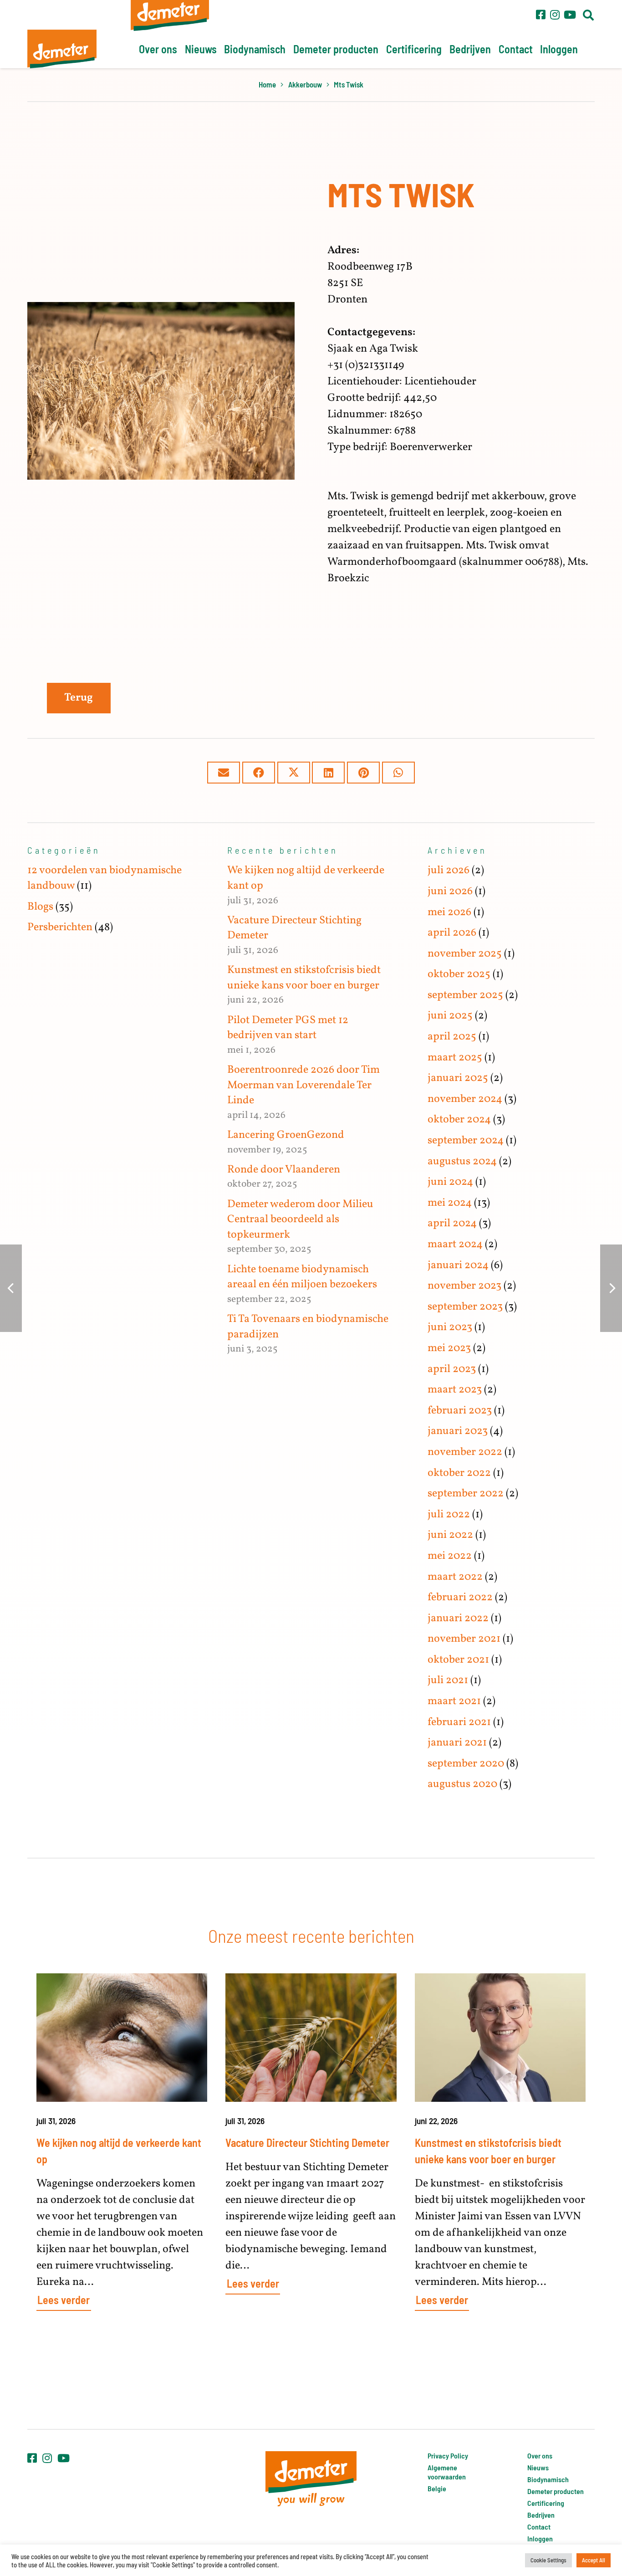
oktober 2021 (458, 1660)
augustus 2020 (462, 1784)
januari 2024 (458, 1265)
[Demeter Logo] (62, 49)
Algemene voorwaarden (447, 2472)
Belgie (437, 2488)
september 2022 (466, 1494)
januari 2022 (458, 1618)
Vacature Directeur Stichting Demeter (294, 928)
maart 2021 (454, 1701)
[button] (588, 15)
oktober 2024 (459, 1120)
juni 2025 (450, 1016)
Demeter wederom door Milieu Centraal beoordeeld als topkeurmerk (300, 1220)
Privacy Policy (448, 2456)
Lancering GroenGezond (286, 1135)
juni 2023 (450, 1327)
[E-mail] (224, 773)
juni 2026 (450, 891)
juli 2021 (448, 1680)
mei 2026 (449, 912)
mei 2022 (450, 1556)
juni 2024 (450, 1182)
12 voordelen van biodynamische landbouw (105, 878)
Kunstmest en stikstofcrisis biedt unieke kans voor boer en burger (304, 978)
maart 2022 (455, 1577)
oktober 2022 (459, 1473)
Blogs (40, 907)
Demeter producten (556, 2491)
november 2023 (464, 1286)
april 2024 (452, 1224)
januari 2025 (458, 1078)
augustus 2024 (462, 1162)
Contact (539, 2527)
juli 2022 (449, 1515)
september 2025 (465, 995)
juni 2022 (450, 1535)
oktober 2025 (459, 974)
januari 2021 (457, 1743)
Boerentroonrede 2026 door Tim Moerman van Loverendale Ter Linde (303, 1085)
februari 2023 (460, 1411)
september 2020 (466, 1764)
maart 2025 (455, 1058)
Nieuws (538, 2467)
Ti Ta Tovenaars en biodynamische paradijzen (308, 1327)
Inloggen (540, 2538)
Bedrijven (541, 2515)
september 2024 (466, 1141)
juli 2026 (449, 871)
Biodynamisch (548, 2479)
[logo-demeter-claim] (311, 2479)
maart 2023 (455, 1390)
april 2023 (452, 1369)
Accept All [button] (594, 2560)
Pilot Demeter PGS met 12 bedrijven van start (288, 1028)
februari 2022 (460, 1598)
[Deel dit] (259, 773)
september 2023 (465, 1307)
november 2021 (464, 1639)
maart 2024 (455, 1244)
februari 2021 (459, 1722)
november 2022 (465, 1452)
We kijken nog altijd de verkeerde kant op (306, 878)
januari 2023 (458, 1431)
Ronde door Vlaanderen (284, 1170)
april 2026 (452, 933)
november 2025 (465, 954)
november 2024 (465, 1099)
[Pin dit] (363, 773)
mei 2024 (450, 1203)
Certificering (546, 2503)
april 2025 (452, 1037)
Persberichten (60, 927)
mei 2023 (449, 1348)
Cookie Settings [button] (548, 2560)
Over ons (540, 2456)
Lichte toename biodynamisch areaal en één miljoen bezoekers (302, 1277)
